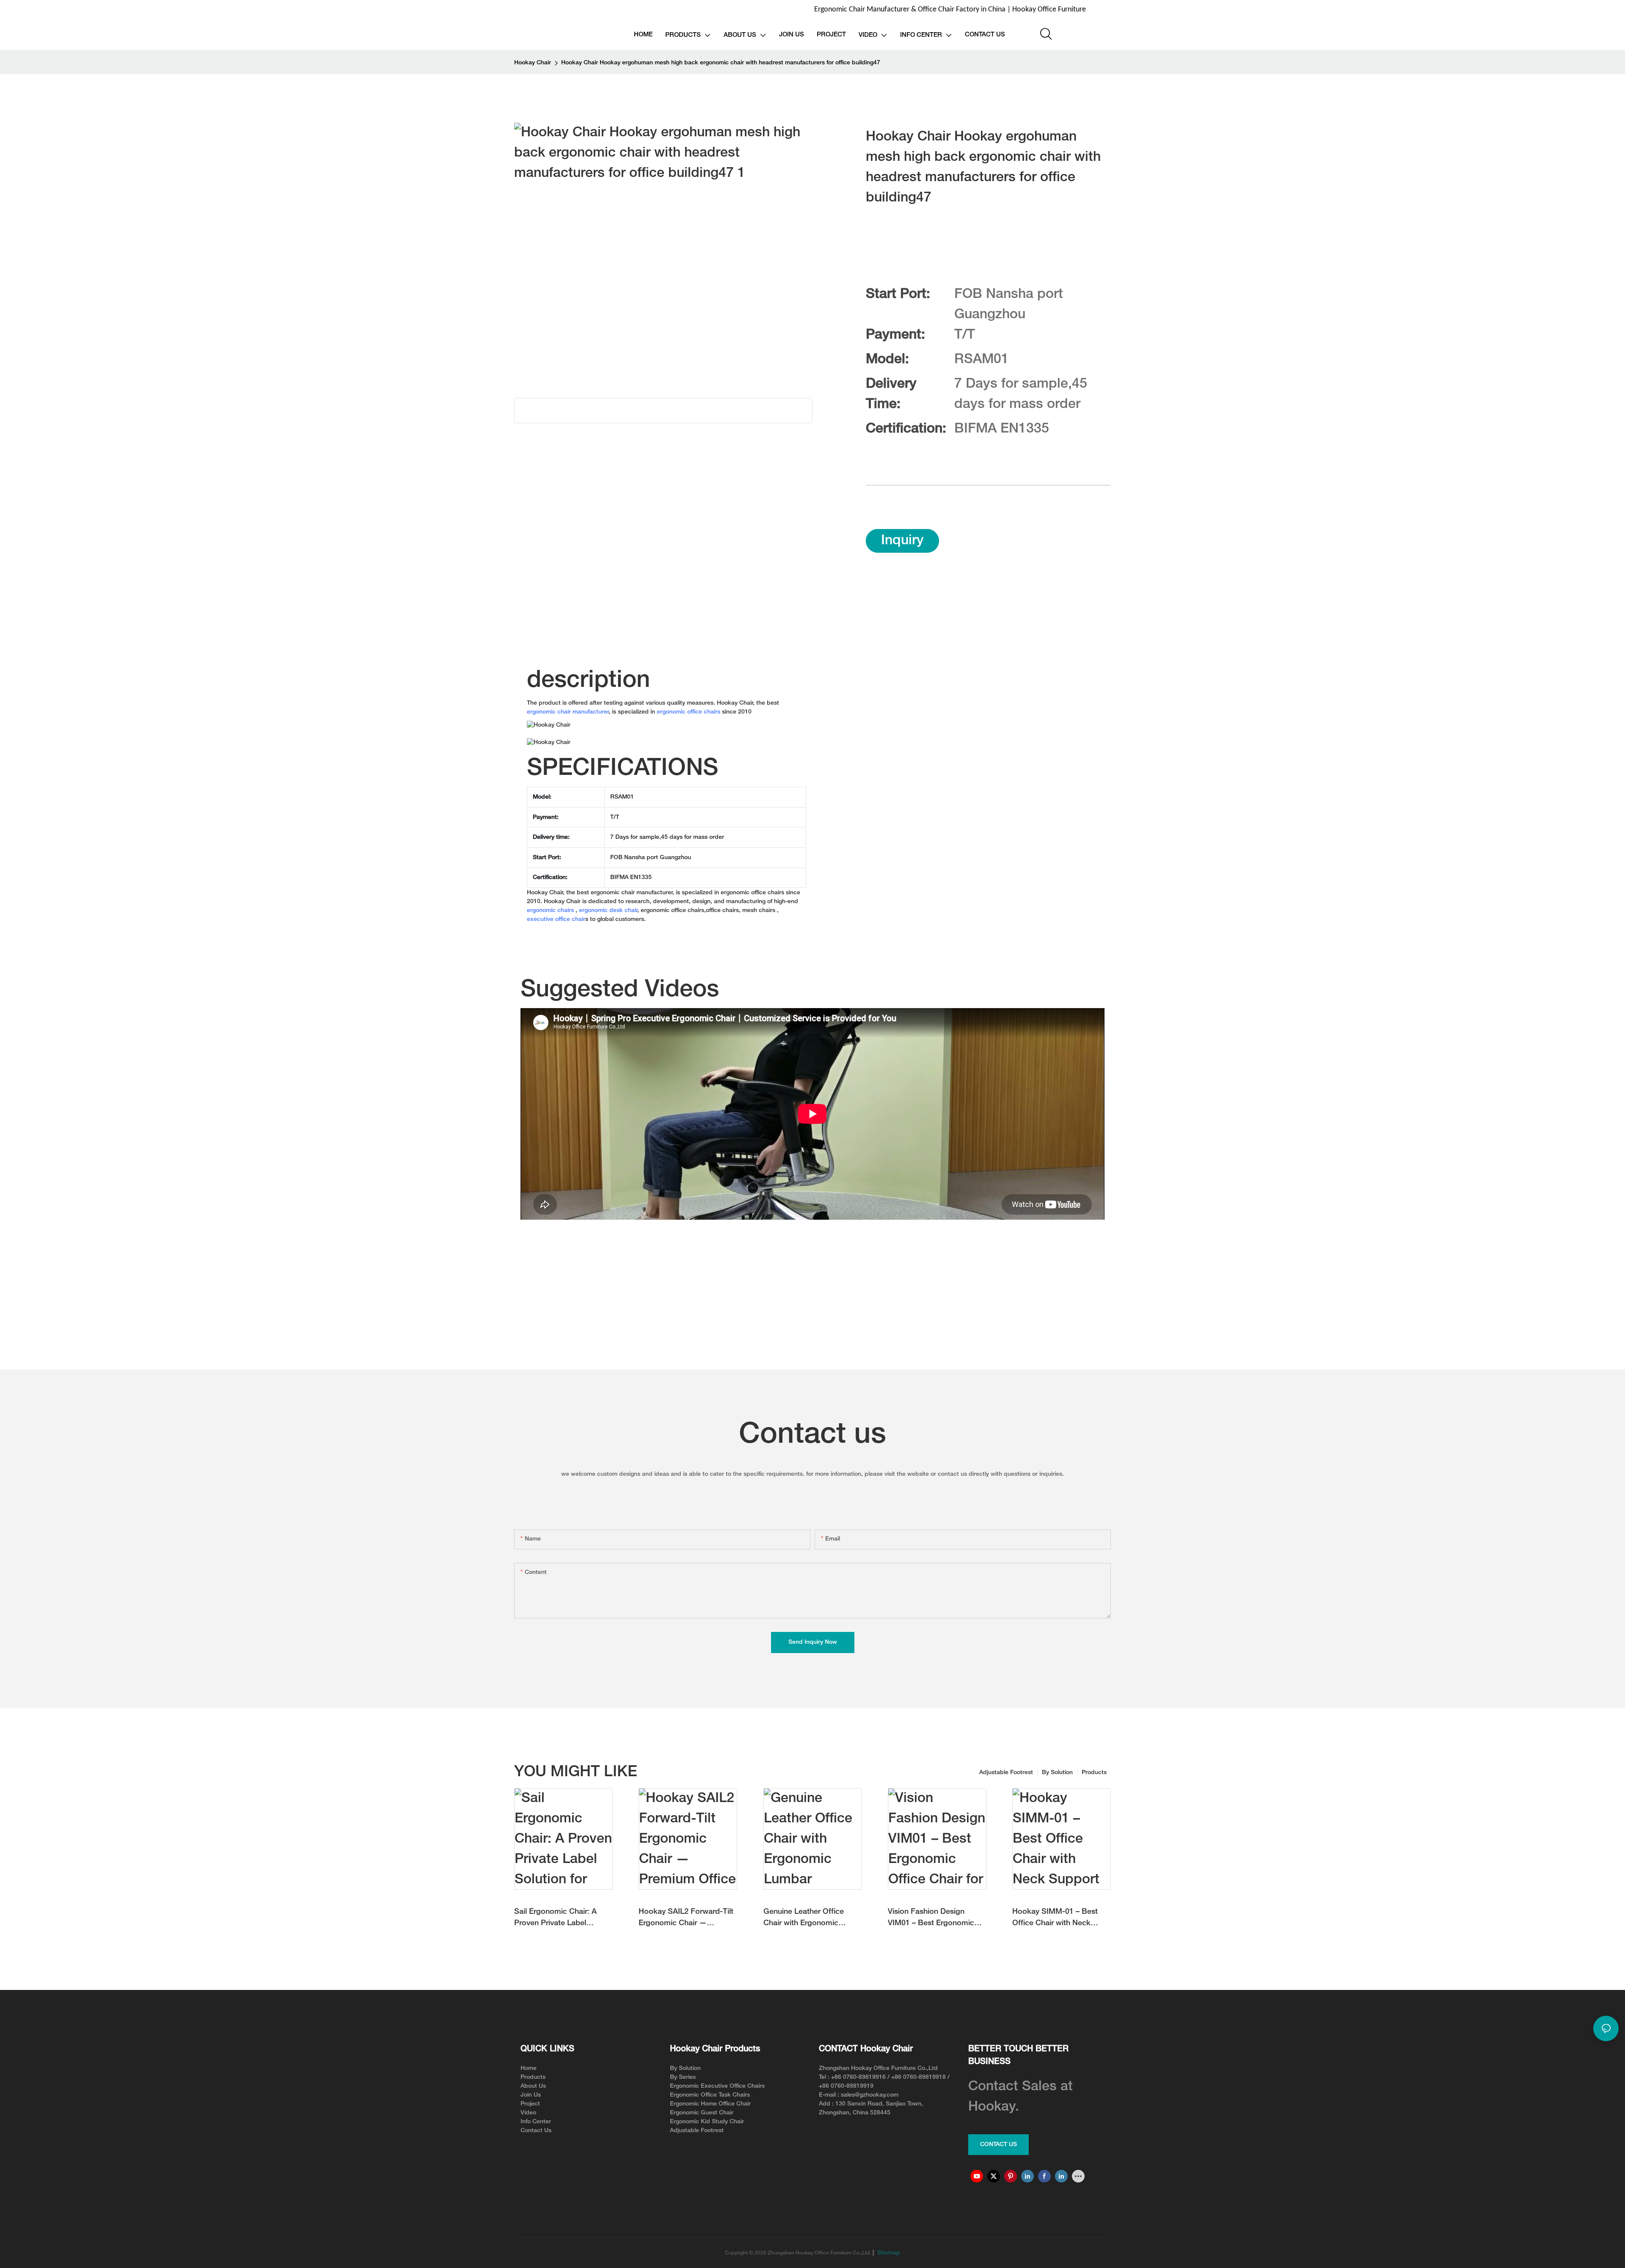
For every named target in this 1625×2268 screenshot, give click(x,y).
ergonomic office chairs (689, 712)
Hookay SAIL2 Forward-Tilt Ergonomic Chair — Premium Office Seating (686, 1919)
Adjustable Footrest (1006, 1773)
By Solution (1057, 1773)
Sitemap (888, 2253)
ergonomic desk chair (608, 911)
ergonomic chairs (550, 911)
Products (1094, 1773)
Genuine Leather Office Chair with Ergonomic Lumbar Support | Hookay (808, 1919)
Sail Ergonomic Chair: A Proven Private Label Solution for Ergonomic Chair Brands (555, 1919)
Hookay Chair (533, 63)
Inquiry (902, 541)
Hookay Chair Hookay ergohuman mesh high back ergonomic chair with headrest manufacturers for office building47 (721, 63)
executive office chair (556, 919)
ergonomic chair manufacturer (568, 712)
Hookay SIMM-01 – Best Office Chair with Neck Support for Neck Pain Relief (1055, 1919)
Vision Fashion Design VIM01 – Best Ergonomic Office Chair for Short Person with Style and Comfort (931, 1919)
